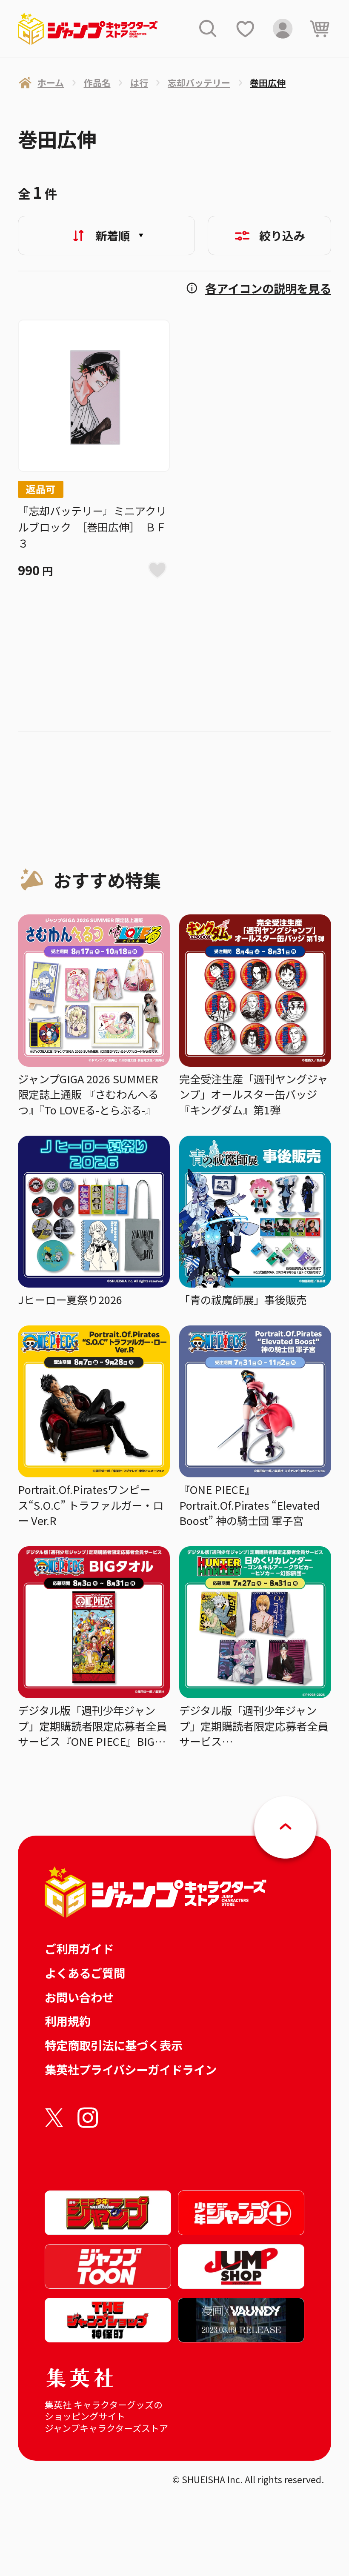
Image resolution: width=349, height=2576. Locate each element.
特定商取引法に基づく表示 (114, 2045)
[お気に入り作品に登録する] (158, 570)
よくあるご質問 (85, 1973)
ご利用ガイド (79, 1948)
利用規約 (68, 2021)
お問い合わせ (79, 1997)
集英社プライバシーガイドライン (131, 2069)
